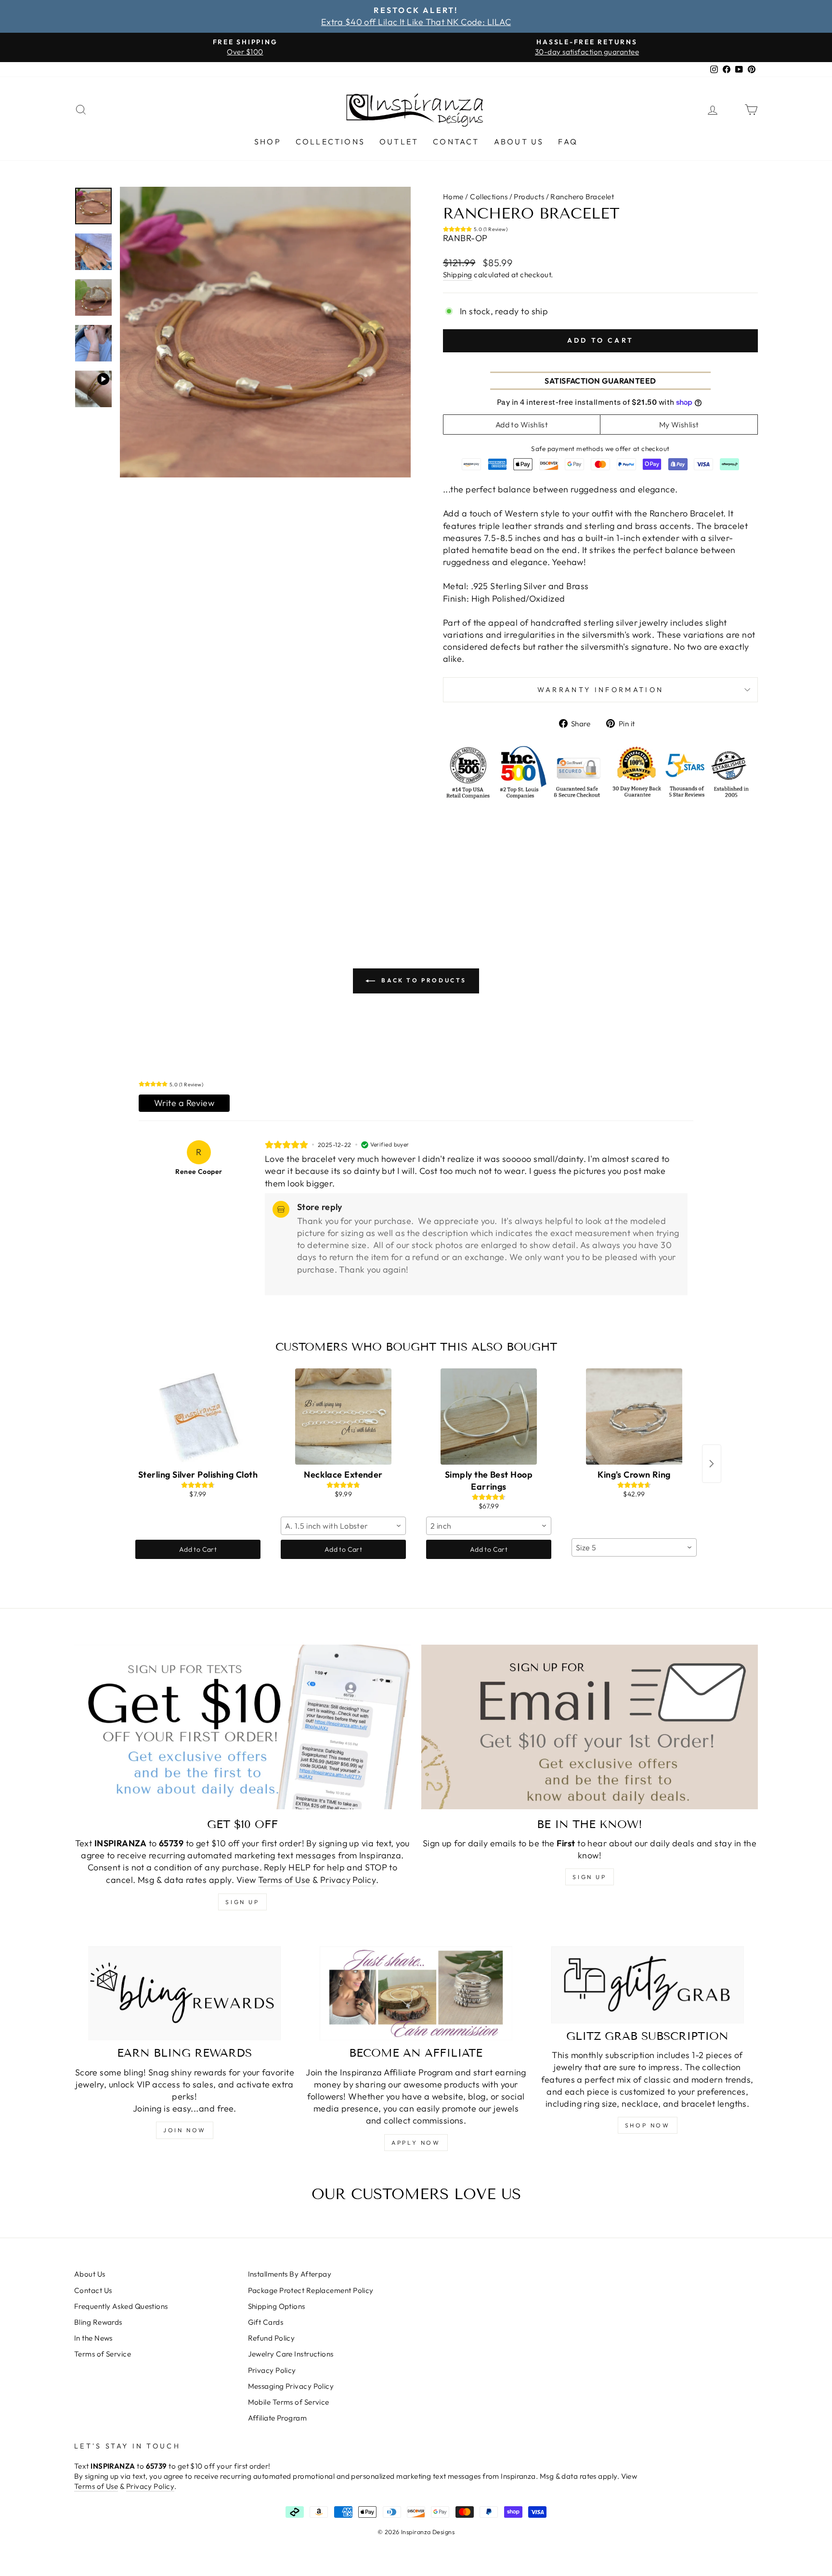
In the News (93, 2338)
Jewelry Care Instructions (291, 2354)
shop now (648, 2125)
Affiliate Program (278, 2418)
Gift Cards (266, 2322)
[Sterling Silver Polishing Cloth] (198, 1417)
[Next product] (712, 1464)
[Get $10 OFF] (242, 1727)
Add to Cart (198, 1549)
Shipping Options (277, 2306)
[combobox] (343, 1526)
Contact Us (93, 2290)
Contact (456, 142)
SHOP (268, 142)
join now (185, 2130)
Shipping (458, 275)
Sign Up (589, 1877)
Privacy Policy (348, 1880)
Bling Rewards (98, 2322)
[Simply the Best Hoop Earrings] (489, 1417)
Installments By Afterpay (290, 2274)
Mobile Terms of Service (289, 2402)
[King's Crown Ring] (634, 1417)
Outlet (399, 142)
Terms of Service (103, 2354)
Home (453, 197)
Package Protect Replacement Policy (311, 2290)
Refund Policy (272, 2338)
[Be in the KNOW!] (590, 1727)
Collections (330, 142)
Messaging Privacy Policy (291, 2386)
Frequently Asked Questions (121, 2306)
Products (529, 197)
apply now (416, 2143)
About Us (519, 142)
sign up (242, 1902)
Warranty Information (600, 690)
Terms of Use (284, 1880)
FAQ (568, 142)
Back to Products (423, 980)
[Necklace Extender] (343, 1417)
